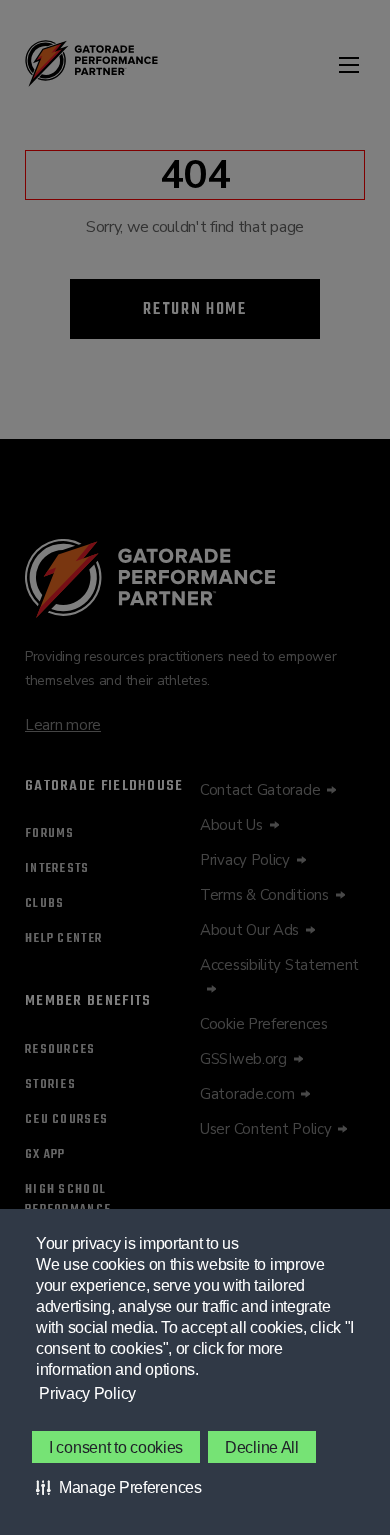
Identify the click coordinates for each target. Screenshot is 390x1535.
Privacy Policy (87, 1393)
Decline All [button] (262, 1447)
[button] (119, 1487)
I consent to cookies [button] (116, 1447)
